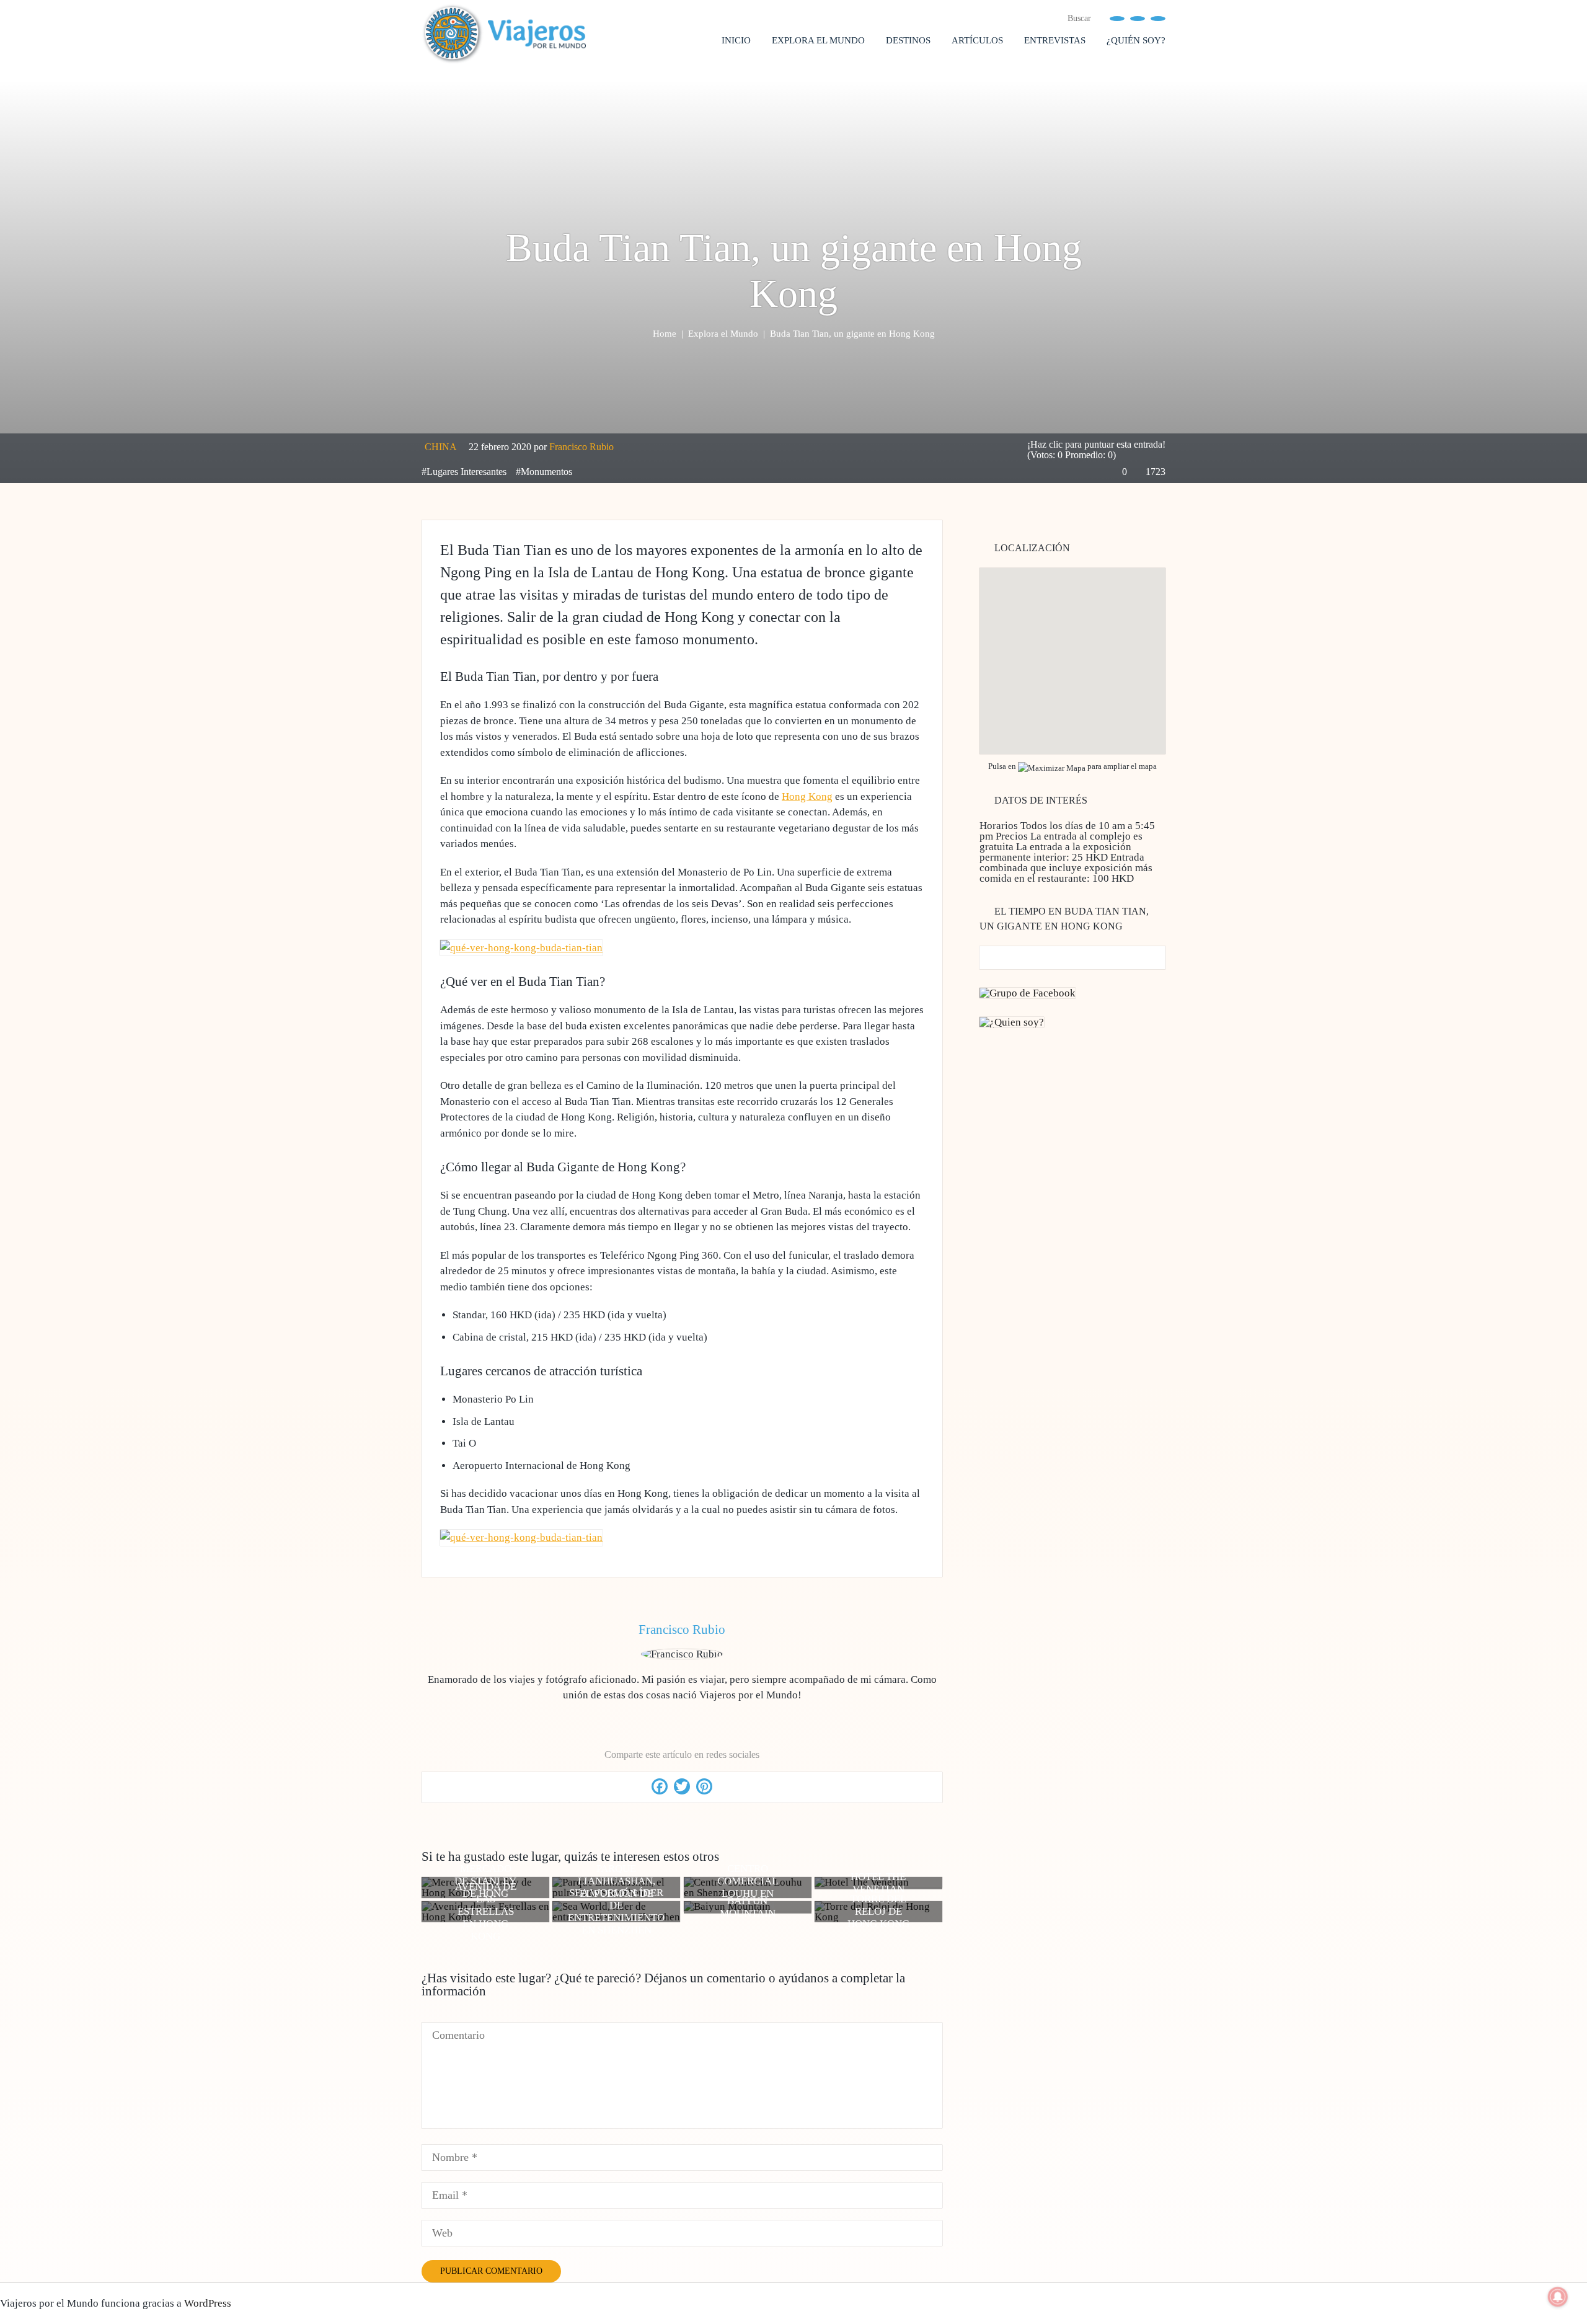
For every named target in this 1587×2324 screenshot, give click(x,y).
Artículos (977, 40)
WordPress (208, 2303)
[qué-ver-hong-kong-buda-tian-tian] (521, 948)
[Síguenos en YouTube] (1138, 18)
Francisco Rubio (581, 447)
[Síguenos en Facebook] (1117, 18)
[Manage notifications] (1558, 2297)
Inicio (736, 40)
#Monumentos (544, 472)
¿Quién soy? (1136, 40)
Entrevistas (1055, 40)
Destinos (908, 40)
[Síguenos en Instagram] (1158, 18)
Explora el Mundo (818, 40)
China (441, 447)
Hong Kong (807, 796)
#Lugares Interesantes (464, 472)
